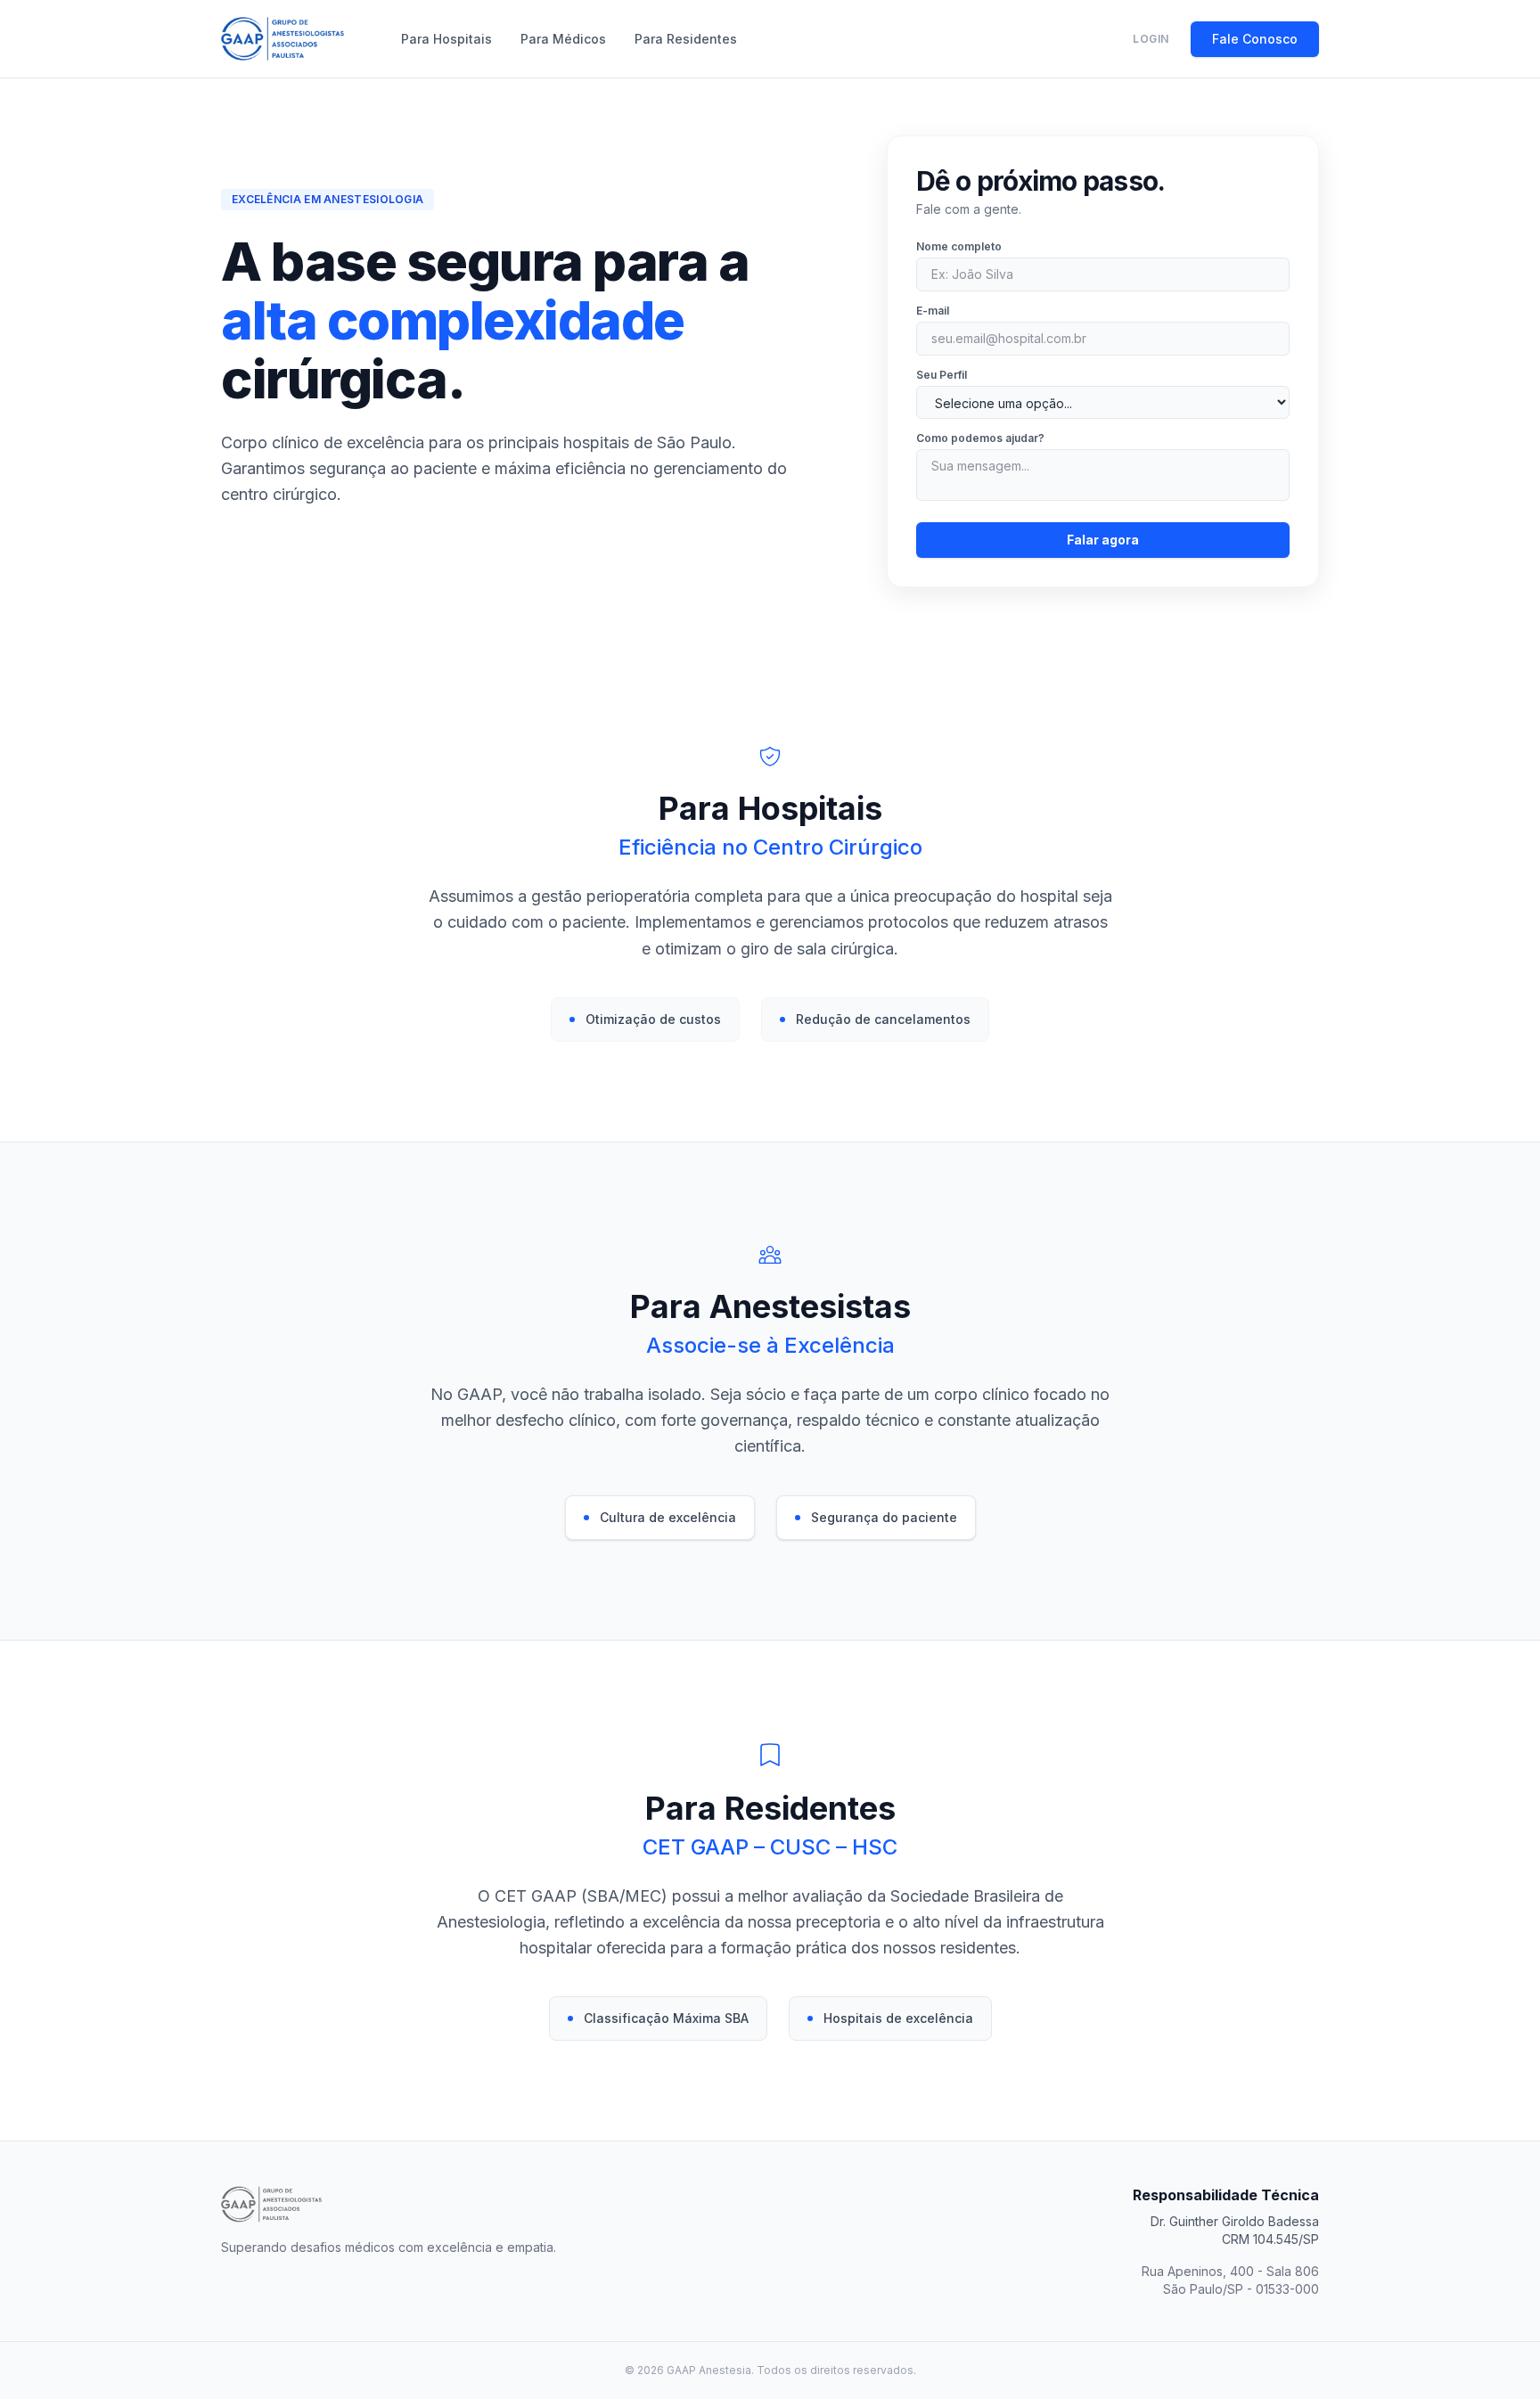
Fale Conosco (1255, 39)
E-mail (933, 311)
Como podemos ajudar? (980, 438)
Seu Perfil (942, 375)
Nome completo (959, 246)
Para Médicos (563, 39)
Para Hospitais (446, 39)
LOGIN (1151, 39)
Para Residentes (686, 39)
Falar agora (1103, 540)
